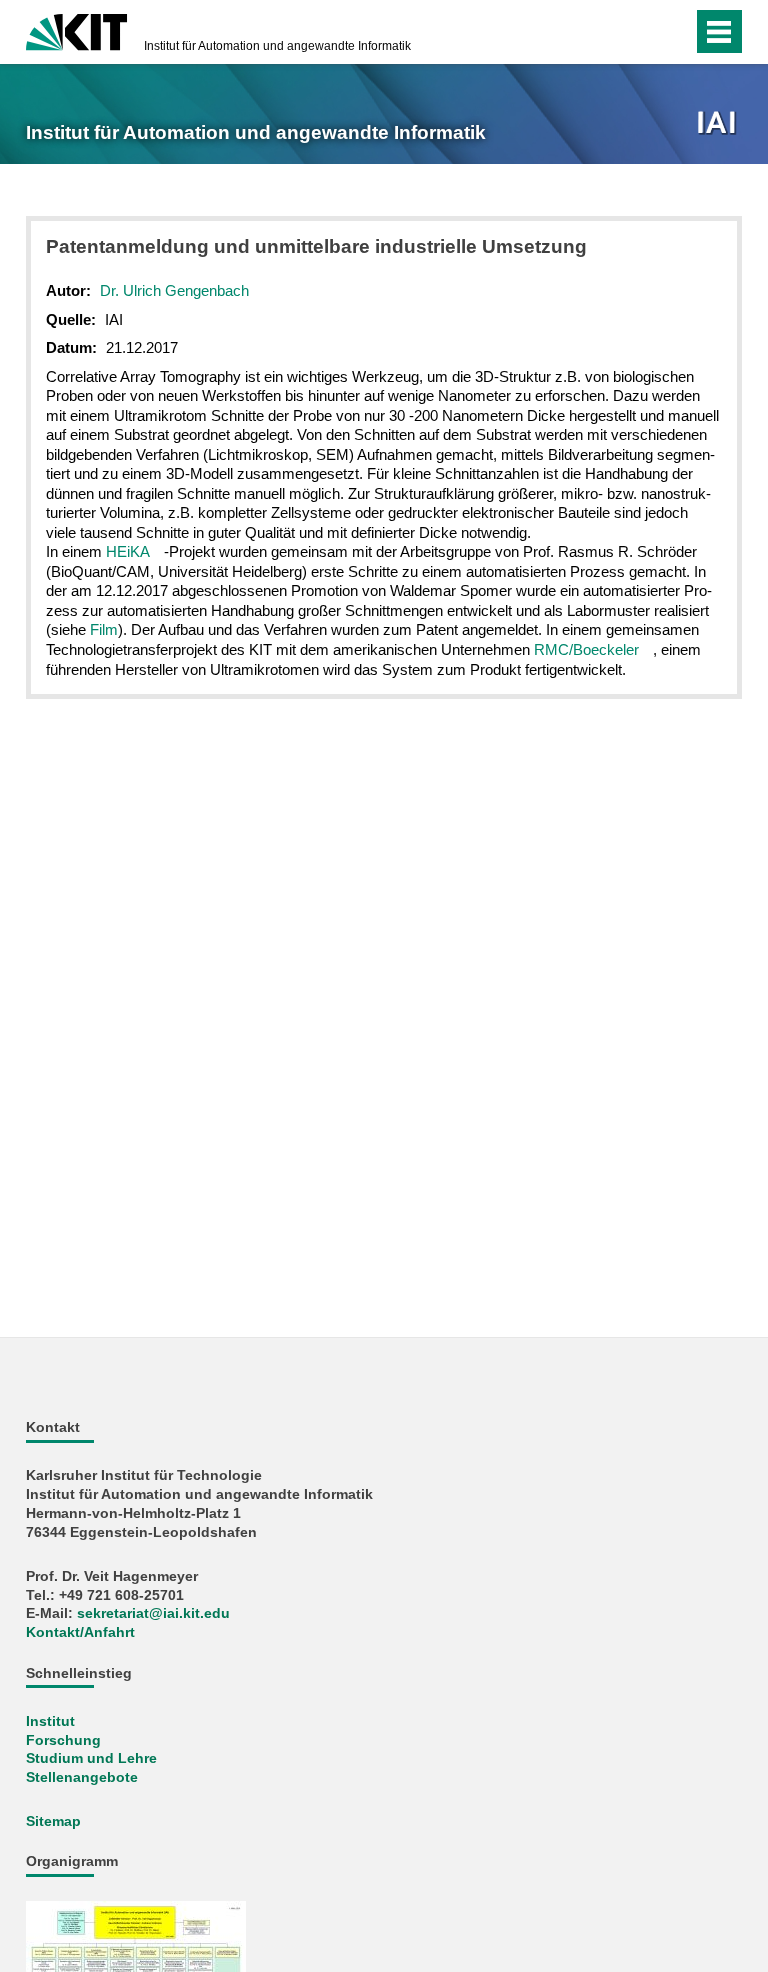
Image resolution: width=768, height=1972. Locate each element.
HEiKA (128, 551)
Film (104, 629)
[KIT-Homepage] (76, 30)
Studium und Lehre (91, 1758)
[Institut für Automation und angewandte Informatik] (718, 124)
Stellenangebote (82, 1777)
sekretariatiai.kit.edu (153, 1613)
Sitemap (53, 1821)
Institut (50, 1721)
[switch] (637, 32)
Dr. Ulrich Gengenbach (174, 290)
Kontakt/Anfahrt (80, 1632)
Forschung (63, 1740)
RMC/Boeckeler (586, 649)
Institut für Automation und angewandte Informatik (277, 46)
